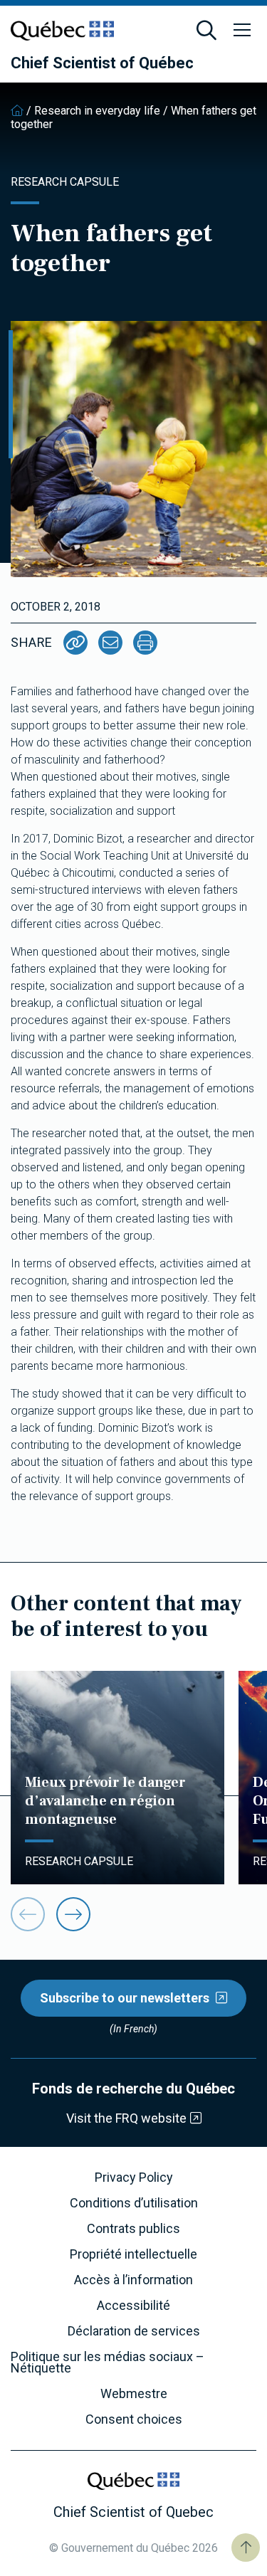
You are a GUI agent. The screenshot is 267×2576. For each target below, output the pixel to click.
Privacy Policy (134, 2178)
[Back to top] (246, 2548)
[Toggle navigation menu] (242, 31)
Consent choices (134, 2419)
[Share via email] (110, 643)
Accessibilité (133, 2306)
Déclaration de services (134, 2331)
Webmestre (134, 2394)
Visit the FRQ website (126, 2118)
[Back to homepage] (17, 111)
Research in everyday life (97, 111)
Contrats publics (133, 2229)
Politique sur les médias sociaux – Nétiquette (108, 2363)
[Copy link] (75, 643)
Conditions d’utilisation (134, 2203)
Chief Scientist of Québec (102, 63)
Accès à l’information (133, 2280)
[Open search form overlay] (206, 31)
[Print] (145, 643)
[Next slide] (73, 1914)
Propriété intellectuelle (133, 2254)
